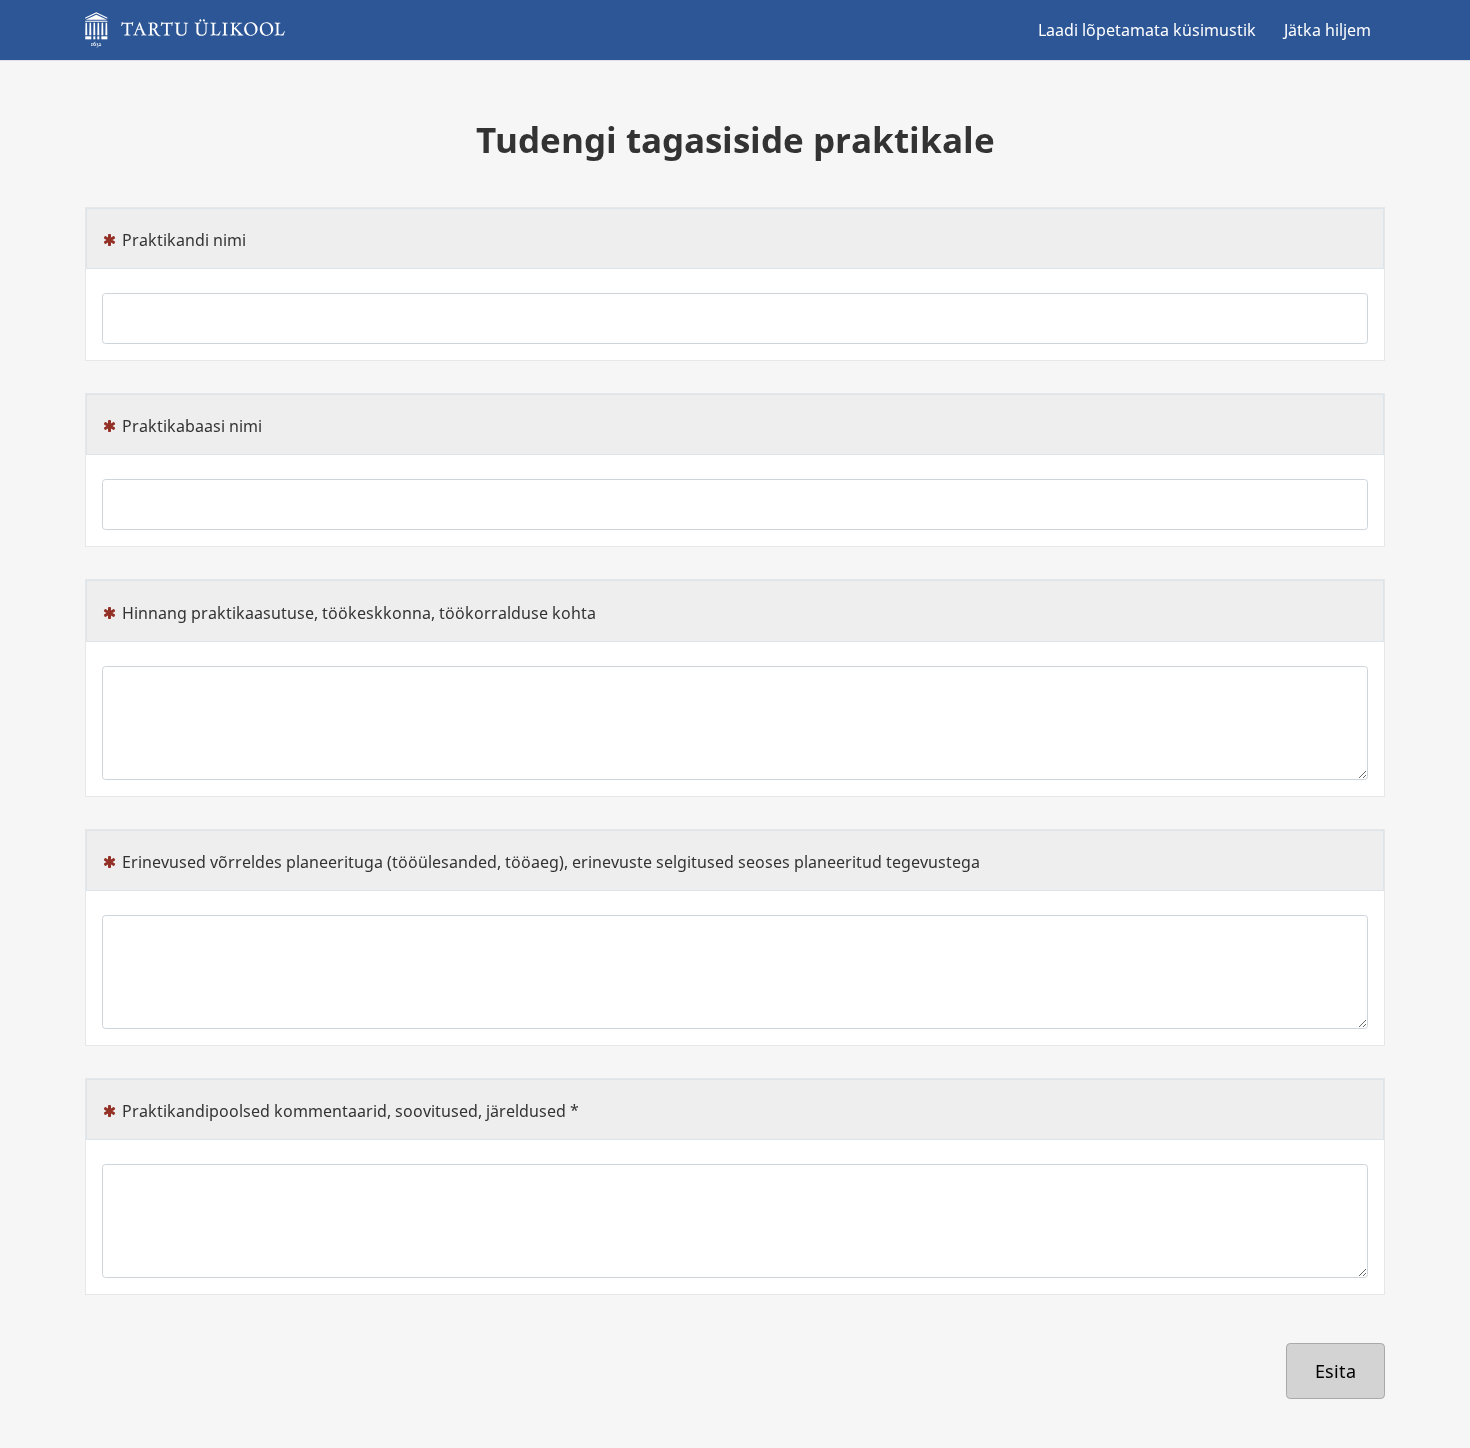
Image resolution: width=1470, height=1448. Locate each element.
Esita (1335, 1371)
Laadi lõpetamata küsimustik (1147, 30)
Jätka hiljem (1327, 30)
